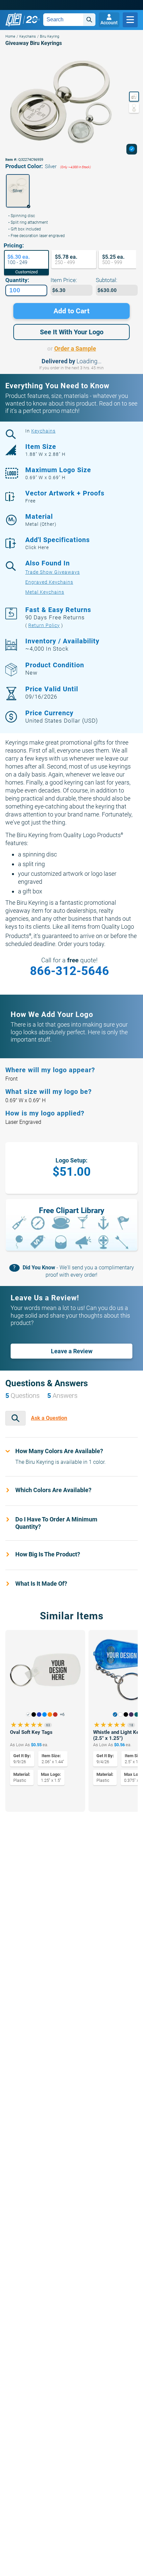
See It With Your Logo (72, 332)
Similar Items (72, 1616)
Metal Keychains (45, 592)
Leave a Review (72, 1351)
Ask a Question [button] (49, 1418)
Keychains (28, 36)
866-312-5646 (70, 971)
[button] (18, 191)
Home (10, 36)
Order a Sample (75, 348)
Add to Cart (71, 311)
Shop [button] (130, 20)
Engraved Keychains (49, 582)
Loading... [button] (89, 361)
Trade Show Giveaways (53, 572)
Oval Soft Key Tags (31, 1732)
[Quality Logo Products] (23, 20)
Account (109, 23)
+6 (62, 1715)
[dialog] (132, 149)
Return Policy (44, 625)
